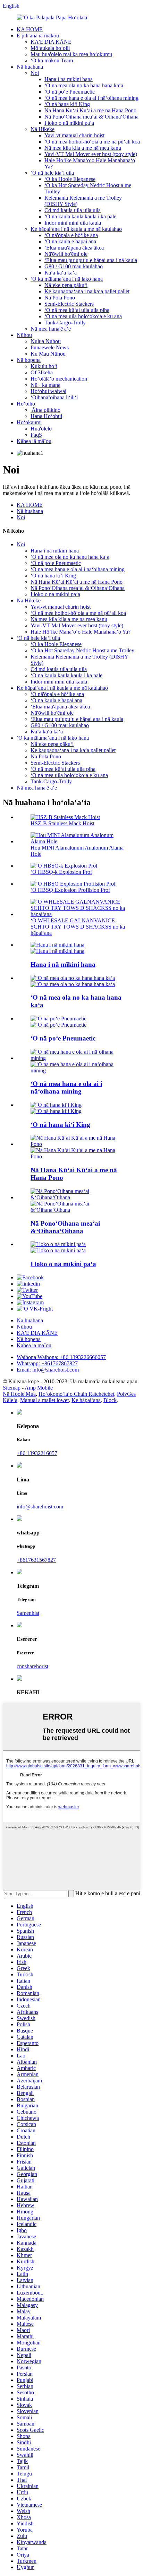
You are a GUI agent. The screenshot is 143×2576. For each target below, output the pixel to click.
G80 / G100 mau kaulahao (74, 266)
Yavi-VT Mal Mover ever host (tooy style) (91, 154)
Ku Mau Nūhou (48, 354)
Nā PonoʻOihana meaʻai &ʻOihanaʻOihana (91, 117)
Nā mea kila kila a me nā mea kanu (83, 148)
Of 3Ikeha (42, 372)
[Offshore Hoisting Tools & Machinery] (56, 1105)
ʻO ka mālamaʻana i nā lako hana (67, 279)
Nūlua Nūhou (46, 341)
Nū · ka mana (45, 385)
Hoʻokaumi (29, 422)
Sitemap (12, 1388)
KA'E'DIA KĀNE (51, 42)
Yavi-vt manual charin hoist (74, 135)
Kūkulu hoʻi (44, 366)
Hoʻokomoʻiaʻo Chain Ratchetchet (76, 1394)
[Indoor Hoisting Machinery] (58, 1244)
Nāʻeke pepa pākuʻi (66, 285)
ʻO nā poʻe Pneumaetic (70, 92)
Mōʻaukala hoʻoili (50, 48)
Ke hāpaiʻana (86, 1400)
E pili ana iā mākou (38, 36)
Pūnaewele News (50, 347)
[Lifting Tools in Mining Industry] (78, 1058)
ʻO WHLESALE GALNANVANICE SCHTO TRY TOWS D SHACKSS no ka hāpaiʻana (78, 927)
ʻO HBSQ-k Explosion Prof (61, 872)
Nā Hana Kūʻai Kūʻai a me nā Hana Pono (90, 110)
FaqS (36, 435)
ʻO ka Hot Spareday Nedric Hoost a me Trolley (82, 650)
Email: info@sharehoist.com (48, 1370)
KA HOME (30, 29)
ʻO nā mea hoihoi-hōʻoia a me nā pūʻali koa (92, 142)
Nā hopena (29, 360)
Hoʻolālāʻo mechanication (59, 379)
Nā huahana (30, 67)
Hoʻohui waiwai (48, 391)
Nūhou (24, 335)
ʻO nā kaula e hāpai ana (70, 241)
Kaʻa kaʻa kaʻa (61, 273)
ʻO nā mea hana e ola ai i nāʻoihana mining (91, 98)
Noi (35, 73)
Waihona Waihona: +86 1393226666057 (61, 1357)
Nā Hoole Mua (19, 1394)
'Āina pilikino (45, 410)
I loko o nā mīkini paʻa (69, 123)
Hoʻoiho (26, 404)
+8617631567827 (36, 1560)
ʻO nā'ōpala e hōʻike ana (71, 235)
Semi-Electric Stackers (69, 304)
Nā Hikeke (43, 129)
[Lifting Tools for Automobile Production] (73, 978)
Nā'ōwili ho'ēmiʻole (66, 254)
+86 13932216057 (37, 1453)
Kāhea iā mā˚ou (34, 441)
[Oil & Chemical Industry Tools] (78, 1144)
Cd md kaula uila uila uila (73, 210)
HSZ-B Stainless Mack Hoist (62, 823)
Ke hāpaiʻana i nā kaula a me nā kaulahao (76, 229)
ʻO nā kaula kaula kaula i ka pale (80, 216)
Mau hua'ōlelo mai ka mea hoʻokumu (71, 54)
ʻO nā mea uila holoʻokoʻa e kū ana (83, 316)
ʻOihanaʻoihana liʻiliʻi (54, 397)
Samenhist (28, 1613)
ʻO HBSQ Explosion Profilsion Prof (70, 890)
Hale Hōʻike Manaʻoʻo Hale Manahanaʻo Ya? (81, 632)
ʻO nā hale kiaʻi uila (52, 173)
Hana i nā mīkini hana (69, 79)
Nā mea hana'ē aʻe (51, 329)
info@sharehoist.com (40, 1507)
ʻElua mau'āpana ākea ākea (74, 248)
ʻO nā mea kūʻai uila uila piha (77, 310)
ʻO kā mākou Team (52, 60)
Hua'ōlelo (41, 429)
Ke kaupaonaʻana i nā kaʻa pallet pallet (87, 291)
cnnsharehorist (32, 1666)
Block (110, 1400)
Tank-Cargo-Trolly (65, 323)
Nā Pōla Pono (60, 298)
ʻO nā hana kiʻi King (67, 104)
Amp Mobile (39, 1388)
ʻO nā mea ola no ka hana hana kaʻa (84, 85)
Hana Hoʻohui (46, 416)
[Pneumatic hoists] (58, 1019)
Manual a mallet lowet (44, 1400)
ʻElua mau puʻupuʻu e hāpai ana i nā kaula (91, 260)
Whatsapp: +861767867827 (47, 1363)
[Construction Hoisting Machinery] (57, 945)
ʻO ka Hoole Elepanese (70, 179)
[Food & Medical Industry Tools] (78, 1197)
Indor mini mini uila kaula (73, 223)
